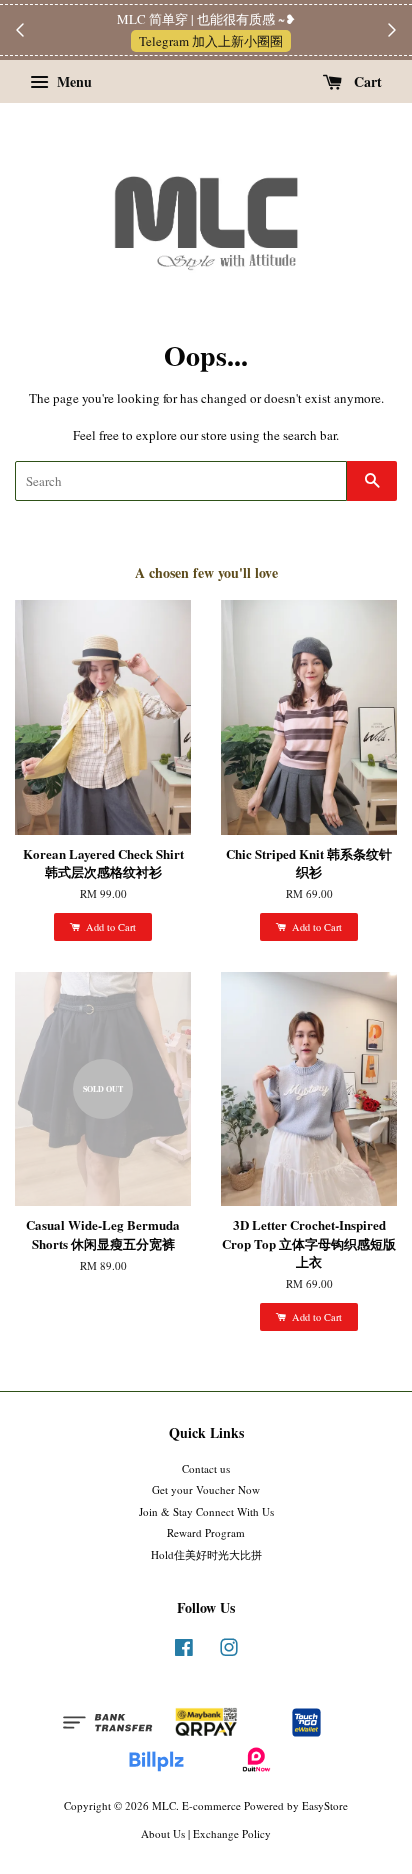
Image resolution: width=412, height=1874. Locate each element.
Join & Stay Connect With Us (206, 1511)
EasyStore (325, 1805)
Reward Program (206, 1532)
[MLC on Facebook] (184, 1651)
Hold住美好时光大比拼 (206, 1554)
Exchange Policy (232, 1833)
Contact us (206, 1468)
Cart (366, 81)
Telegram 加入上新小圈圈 (211, 41)
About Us (163, 1833)
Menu (72, 81)
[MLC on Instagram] (229, 1651)
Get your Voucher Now (206, 1489)
